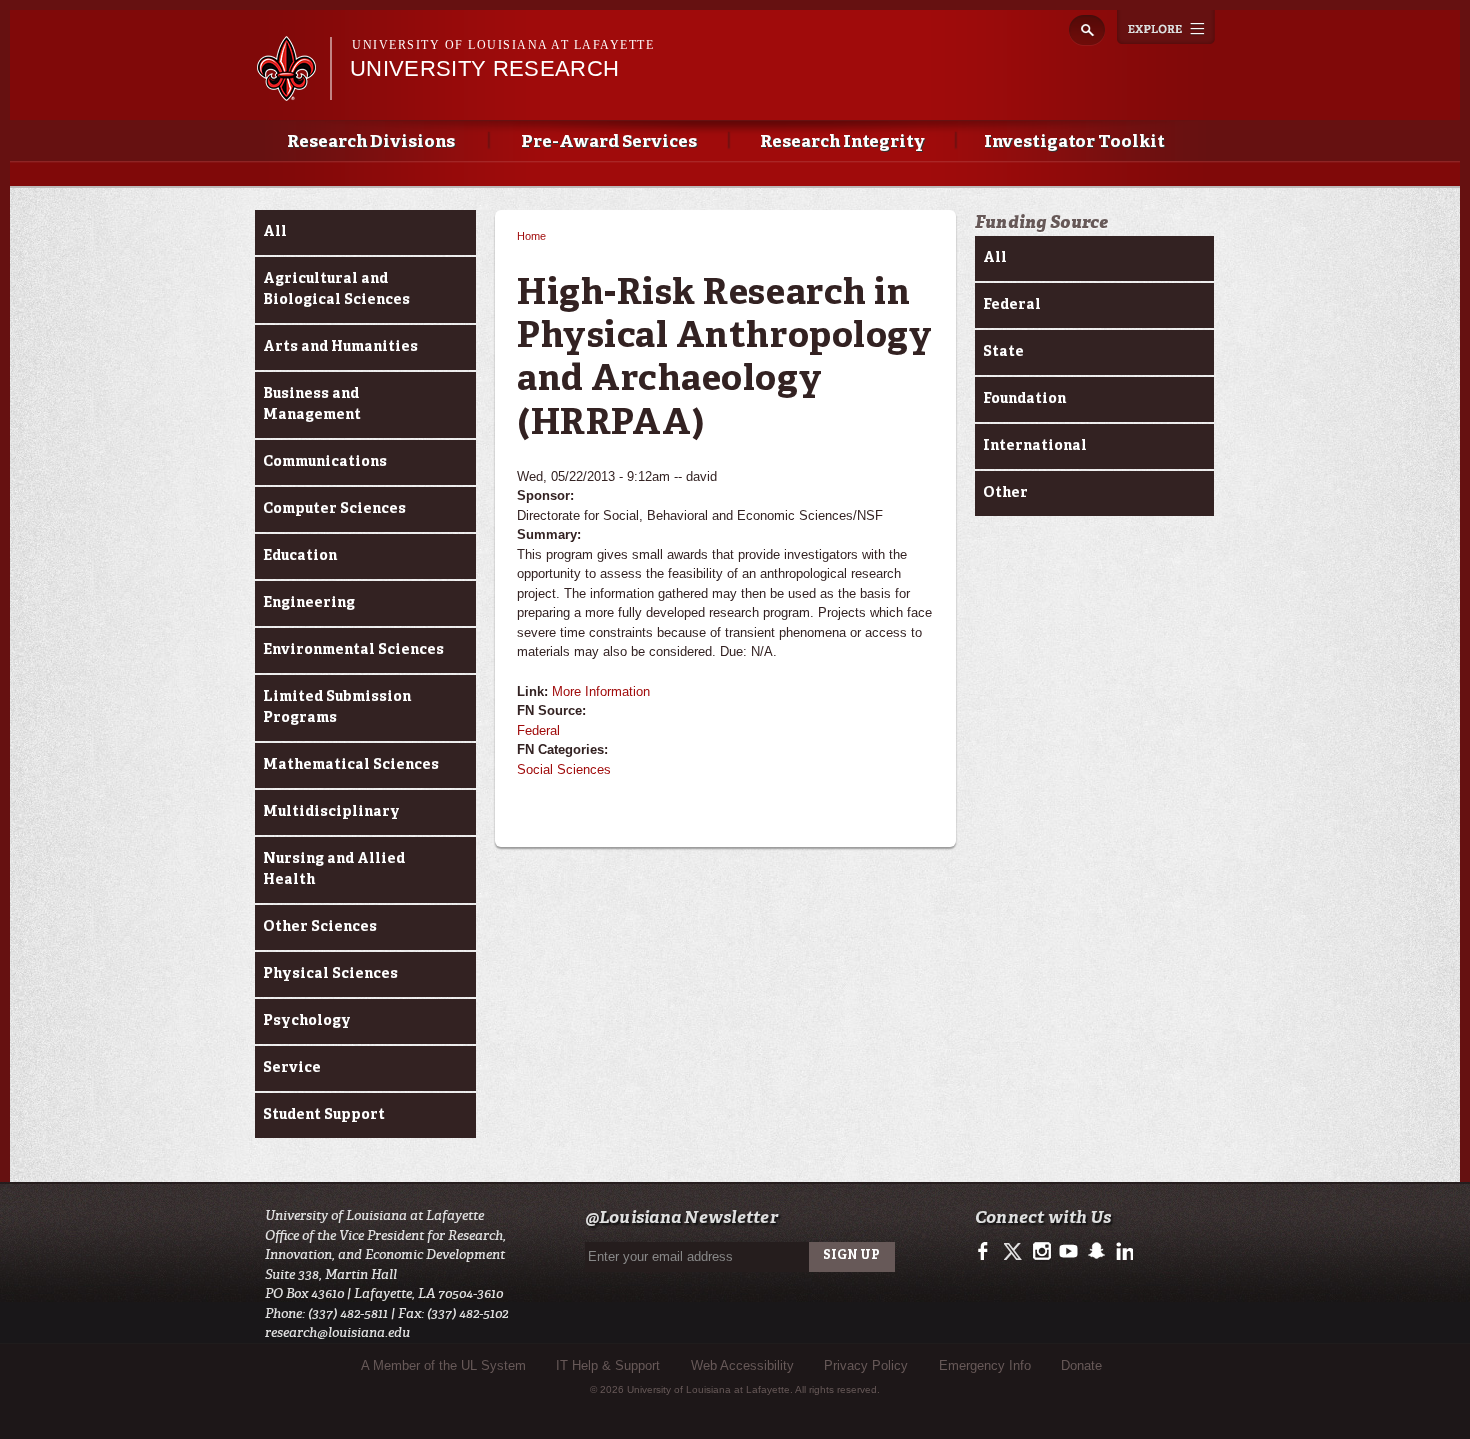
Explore (1166, 27)
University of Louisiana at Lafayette (503, 45)
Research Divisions (371, 142)
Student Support (324, 1115)
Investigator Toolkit (1074, 142)
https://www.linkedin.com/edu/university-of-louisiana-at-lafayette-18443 (1122, 1252)
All (275, 232)
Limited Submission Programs (337, 707)
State (1003, 352)
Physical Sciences (330, 974)
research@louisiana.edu (337, 1332)
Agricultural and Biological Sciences (336, 289)
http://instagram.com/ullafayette (1041, 1252)
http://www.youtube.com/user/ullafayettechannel (1068, 1252)
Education (300, 556)
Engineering (309, 603)
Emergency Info (985, 1365)
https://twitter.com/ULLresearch (1014, 1252)
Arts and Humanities (340, 347)
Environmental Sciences (353, 650)
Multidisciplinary (331, 812)
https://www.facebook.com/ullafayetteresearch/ (987, 1252)
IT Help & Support (608, 1365)
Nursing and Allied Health (334, 869)
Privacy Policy (866, 1365)
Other (1005, 493)
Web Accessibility (742, 1365)
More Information (601, 691)
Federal (538, 730)
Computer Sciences (334, 509)
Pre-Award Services (609, 142)
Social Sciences (564, 769)
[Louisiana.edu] (293, 91)
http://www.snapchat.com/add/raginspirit (1095, 1252)
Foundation (1024, 399)
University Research (484, 68)
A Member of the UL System (443, 1365)
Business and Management (312, 404)
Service (292, 1068)
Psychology (307, 1021)
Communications (325, 462)
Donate (1081, 1365)
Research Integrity (842, 142)
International (1035, 446)
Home (531, 236)
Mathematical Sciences (351, 765)
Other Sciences (320, 927)
